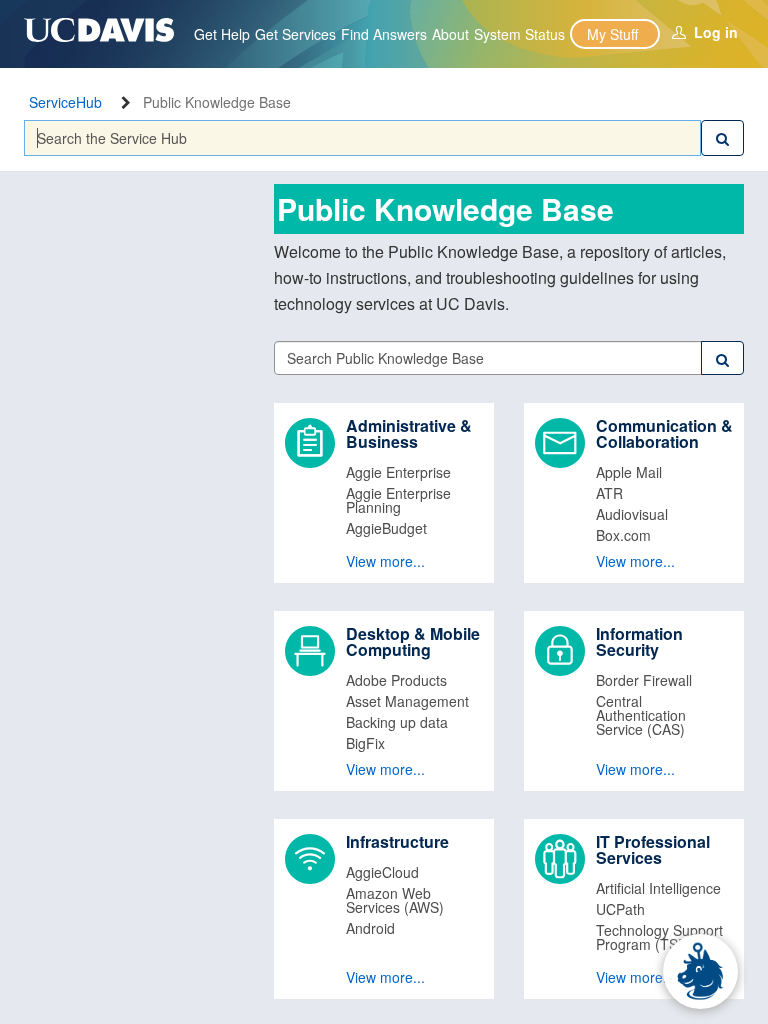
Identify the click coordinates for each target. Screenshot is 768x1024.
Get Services (295, 34)
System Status (519, 34)
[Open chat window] (700, 971)
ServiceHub (65, 102)
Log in (716, 32)
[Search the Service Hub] (722, 138)
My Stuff (612, 34)
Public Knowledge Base (217, 102)
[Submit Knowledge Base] (722, 358)
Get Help (222, 34)
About (450, 34)
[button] (384, 493)
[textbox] (362, 138)
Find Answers (384, 34)
